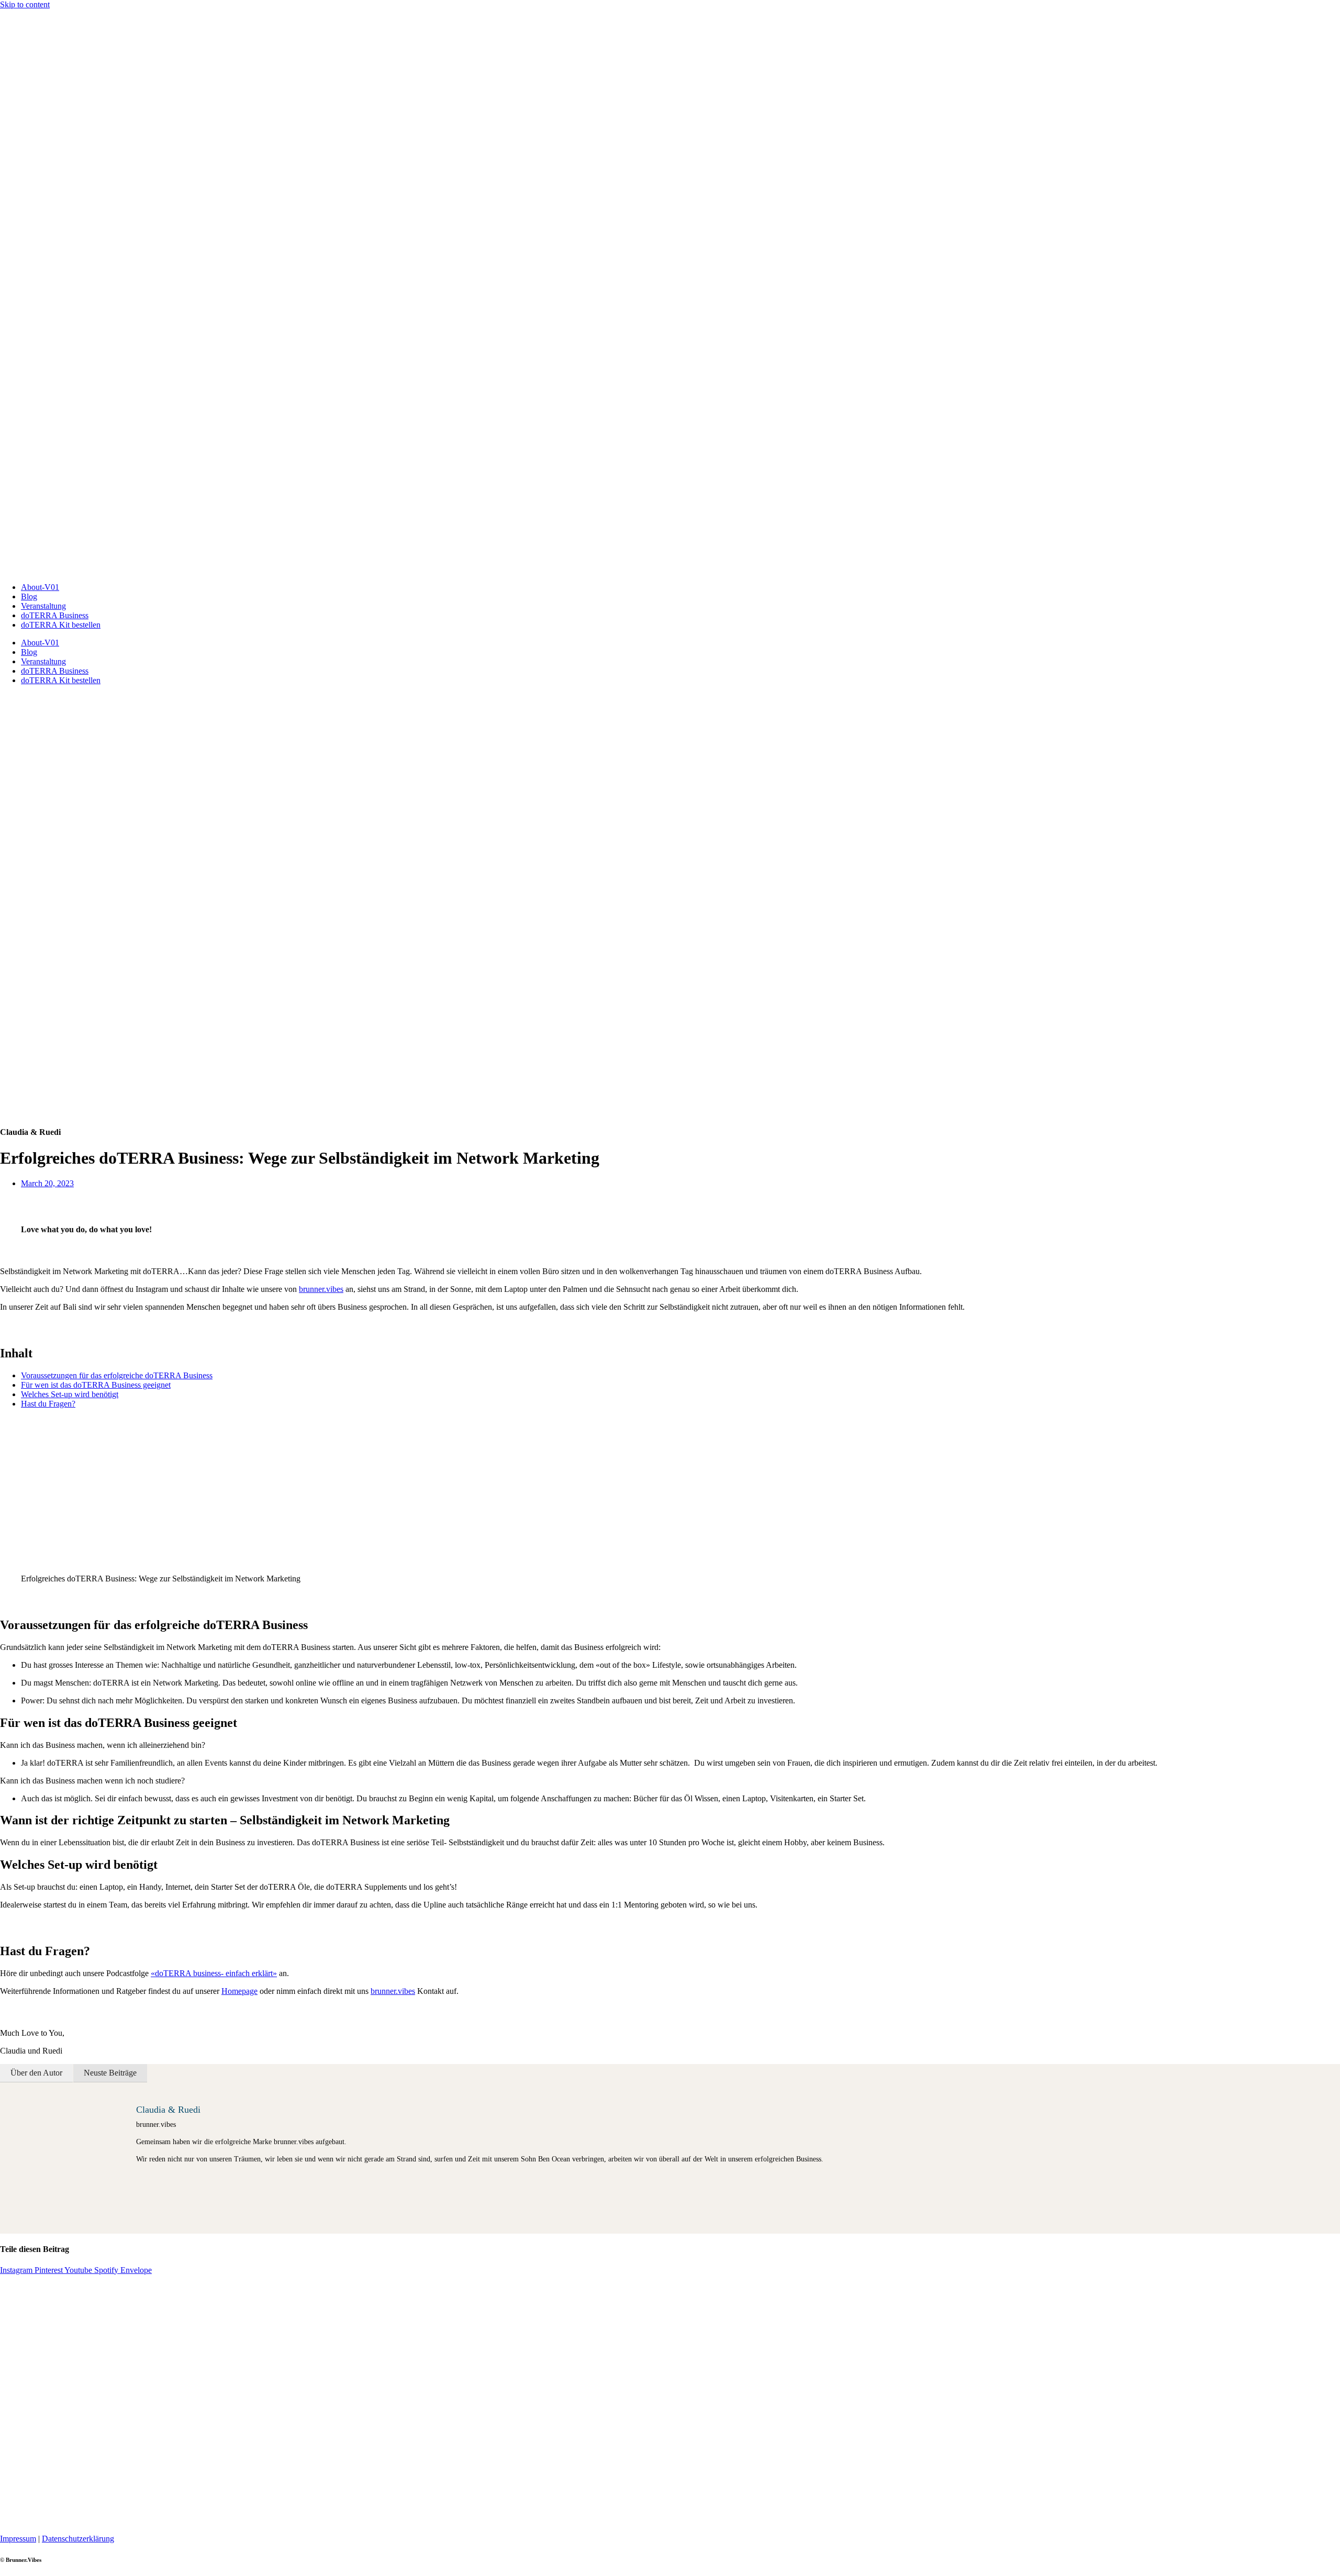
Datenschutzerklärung (78, 2539)
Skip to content (25, 4)
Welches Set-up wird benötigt (70, 1394)
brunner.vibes (321, 1289)
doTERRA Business (55, 615)
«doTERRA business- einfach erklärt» (214, 1973)
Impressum (18, 2539)
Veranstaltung (43, 606)
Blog (29, 596)
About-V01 (40, 587)
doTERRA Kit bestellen (61, 625)
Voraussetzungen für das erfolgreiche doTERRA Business (117, 1375)
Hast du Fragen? (48, 1404)
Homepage (239, 1991)
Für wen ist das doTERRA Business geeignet (96, 1385)
